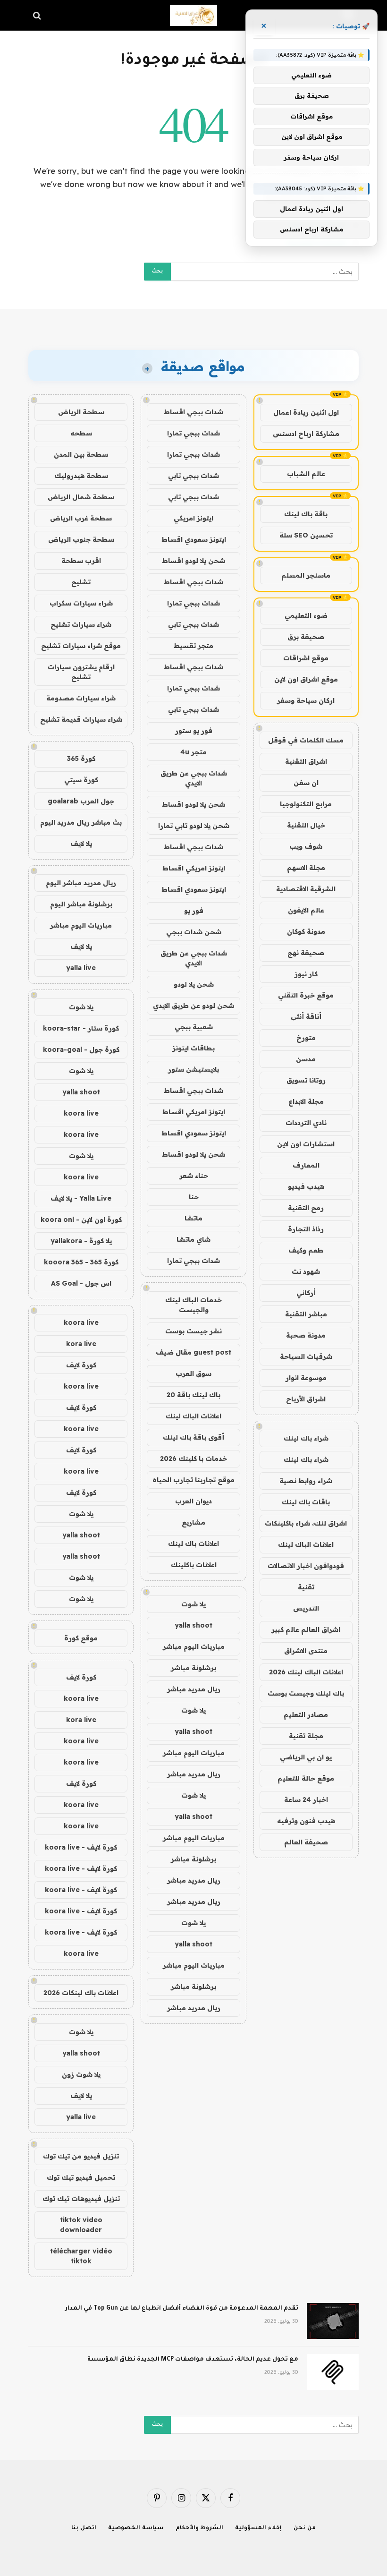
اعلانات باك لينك (193, 1544)
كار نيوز (306, 974)
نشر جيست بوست (193, 1331)
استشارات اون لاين (306, 1144)
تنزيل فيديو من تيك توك (81, 2156)
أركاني (306, 1293)
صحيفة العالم (306, 1842)
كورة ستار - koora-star (81, 1028)
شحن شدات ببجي (194, 932)
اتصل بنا (84, 2529)
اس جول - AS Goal (81, 1283)
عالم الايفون (306, 910)
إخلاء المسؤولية (258, 2529)
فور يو (194, 911)
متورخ (306, 1038)
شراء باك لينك (306, 1438)
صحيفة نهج (306, 953)
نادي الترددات (306, 1123)
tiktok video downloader (81, 2225)
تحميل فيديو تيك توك (81, 2177)
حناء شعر (194, 1176)
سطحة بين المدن (81, 454)
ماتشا (193, 1218)
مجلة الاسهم (306, 868)
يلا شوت (193, 1604)
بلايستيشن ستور (193, 1069)
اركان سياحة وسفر (306, 700)
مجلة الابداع (306, 1101)
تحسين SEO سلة (306, 535)
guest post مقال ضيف (193, 1352)
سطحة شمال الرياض (81, 497)
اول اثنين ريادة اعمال (306, 412)
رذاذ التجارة (306, 1229)
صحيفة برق (306, 637)
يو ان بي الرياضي (306, 1757)
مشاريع (193, 1522)
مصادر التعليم (306, 1714)
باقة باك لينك (306, 514)
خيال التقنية (306, 825)
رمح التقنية (306, 1208)
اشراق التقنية (306, 761)
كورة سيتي (81, 780)
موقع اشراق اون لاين (306, 679)
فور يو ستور (194, 731)
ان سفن (306, 783)
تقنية (306, 1587)
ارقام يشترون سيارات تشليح (81, 672)
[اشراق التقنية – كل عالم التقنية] (193, 15)
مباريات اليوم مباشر (194, 1646)
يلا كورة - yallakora (81, 1241)
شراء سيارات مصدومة (81, 698)
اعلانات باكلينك (194, 1565)
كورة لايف (81, 1365)
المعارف (306, 1165)
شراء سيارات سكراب (81, 603)
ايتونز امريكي (193, 518)
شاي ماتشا (193, 1239)
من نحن (305, 2529)
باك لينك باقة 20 (193, 1395)
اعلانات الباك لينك (306, 1544)
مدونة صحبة (306, 1335)
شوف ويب (306, 846)
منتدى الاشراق (306, 1651)
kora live (81, 1344)
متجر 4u (193, 752)
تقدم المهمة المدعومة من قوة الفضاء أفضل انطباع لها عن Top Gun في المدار (182, 2309)
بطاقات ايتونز (193, 1048)
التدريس (306, 1608)
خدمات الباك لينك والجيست (193, 1305)
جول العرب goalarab (81, 801)
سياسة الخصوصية (136, 2529)
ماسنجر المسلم (306, 575)
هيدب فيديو (306, 1186)
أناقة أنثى (306, 1016)
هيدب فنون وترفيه (306, 1821)
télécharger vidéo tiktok (81, 2256)
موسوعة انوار (306, 1378)
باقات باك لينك (306, 1502)
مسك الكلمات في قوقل (306, 740)
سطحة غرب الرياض (81, 518)
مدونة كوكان (306, 931)
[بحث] (38, 15)
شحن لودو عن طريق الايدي (193, 1006)
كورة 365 (81, 759)
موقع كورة (81, 1638)
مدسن (306, 1059)
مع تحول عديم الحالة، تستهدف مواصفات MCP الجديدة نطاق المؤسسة (193, 2360)
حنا (194, 1197)
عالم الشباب (306, 474)
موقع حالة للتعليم (306, 1778)
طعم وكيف (306, 1250)
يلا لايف (81, 844)
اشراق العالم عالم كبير (306, 1629)
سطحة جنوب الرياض (81, 539)
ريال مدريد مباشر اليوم (81, 883)
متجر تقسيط (193, 646)
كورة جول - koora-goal (81, 1049)
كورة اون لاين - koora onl (81, 1220)
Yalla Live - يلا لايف (81, 1198)
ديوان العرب (193, 1501)
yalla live (81, 968)
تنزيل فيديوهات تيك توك (81, 2199)
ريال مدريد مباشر (194, 1689)
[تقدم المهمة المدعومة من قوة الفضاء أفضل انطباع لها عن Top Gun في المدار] (333, 2321)
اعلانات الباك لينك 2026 (306, 1672)
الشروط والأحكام (200, 2529)
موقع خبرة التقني (306, 995)
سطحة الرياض (81, 412)
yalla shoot (193, 1625)
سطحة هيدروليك (81, 476)
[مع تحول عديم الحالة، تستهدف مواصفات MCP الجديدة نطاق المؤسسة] (333, 2372)
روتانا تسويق (306, 1080)
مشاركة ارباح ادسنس (306, 434)
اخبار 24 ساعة (306, 1800)
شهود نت (306, 1271)
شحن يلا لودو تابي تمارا (194, 826)
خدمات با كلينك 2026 (193, 1459)
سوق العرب (193, 1373)
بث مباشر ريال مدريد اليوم (81, 822)
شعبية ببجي (194, 1027)
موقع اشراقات (306, 658)
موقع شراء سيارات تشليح (81, 646)
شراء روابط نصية (306, 1481)
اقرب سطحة (81, 561)
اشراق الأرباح (306, 1399)
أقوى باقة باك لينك (193, 1437)
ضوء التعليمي (306, 615)
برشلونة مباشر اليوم (81, 904)
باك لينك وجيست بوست (306, 1693)
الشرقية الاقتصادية (306, 889)
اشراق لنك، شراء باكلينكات (306, 1523)
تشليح (81, 582)
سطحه (81, 433)
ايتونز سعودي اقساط (194, 539)
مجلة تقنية (306, 1736)
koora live (81, 1113)
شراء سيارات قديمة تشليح (81, 719)
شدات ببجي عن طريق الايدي (194, 778)
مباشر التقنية (306, 1314)
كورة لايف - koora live (81, 1847)
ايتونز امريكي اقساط (194, 868)
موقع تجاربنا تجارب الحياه (193, 1480)
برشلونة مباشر (193, 1668)
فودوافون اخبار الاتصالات (306, 1566)
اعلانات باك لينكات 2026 (81, 1993)
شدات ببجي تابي (193, 476)
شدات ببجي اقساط (193, 412)
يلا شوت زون (81, 2074)
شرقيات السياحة (306, 1356)
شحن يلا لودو (194, 984)
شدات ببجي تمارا (193, 433)
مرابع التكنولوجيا (306, 804)
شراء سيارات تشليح (81, 624)
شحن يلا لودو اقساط (193, 561)
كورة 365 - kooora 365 (81, 1262)
